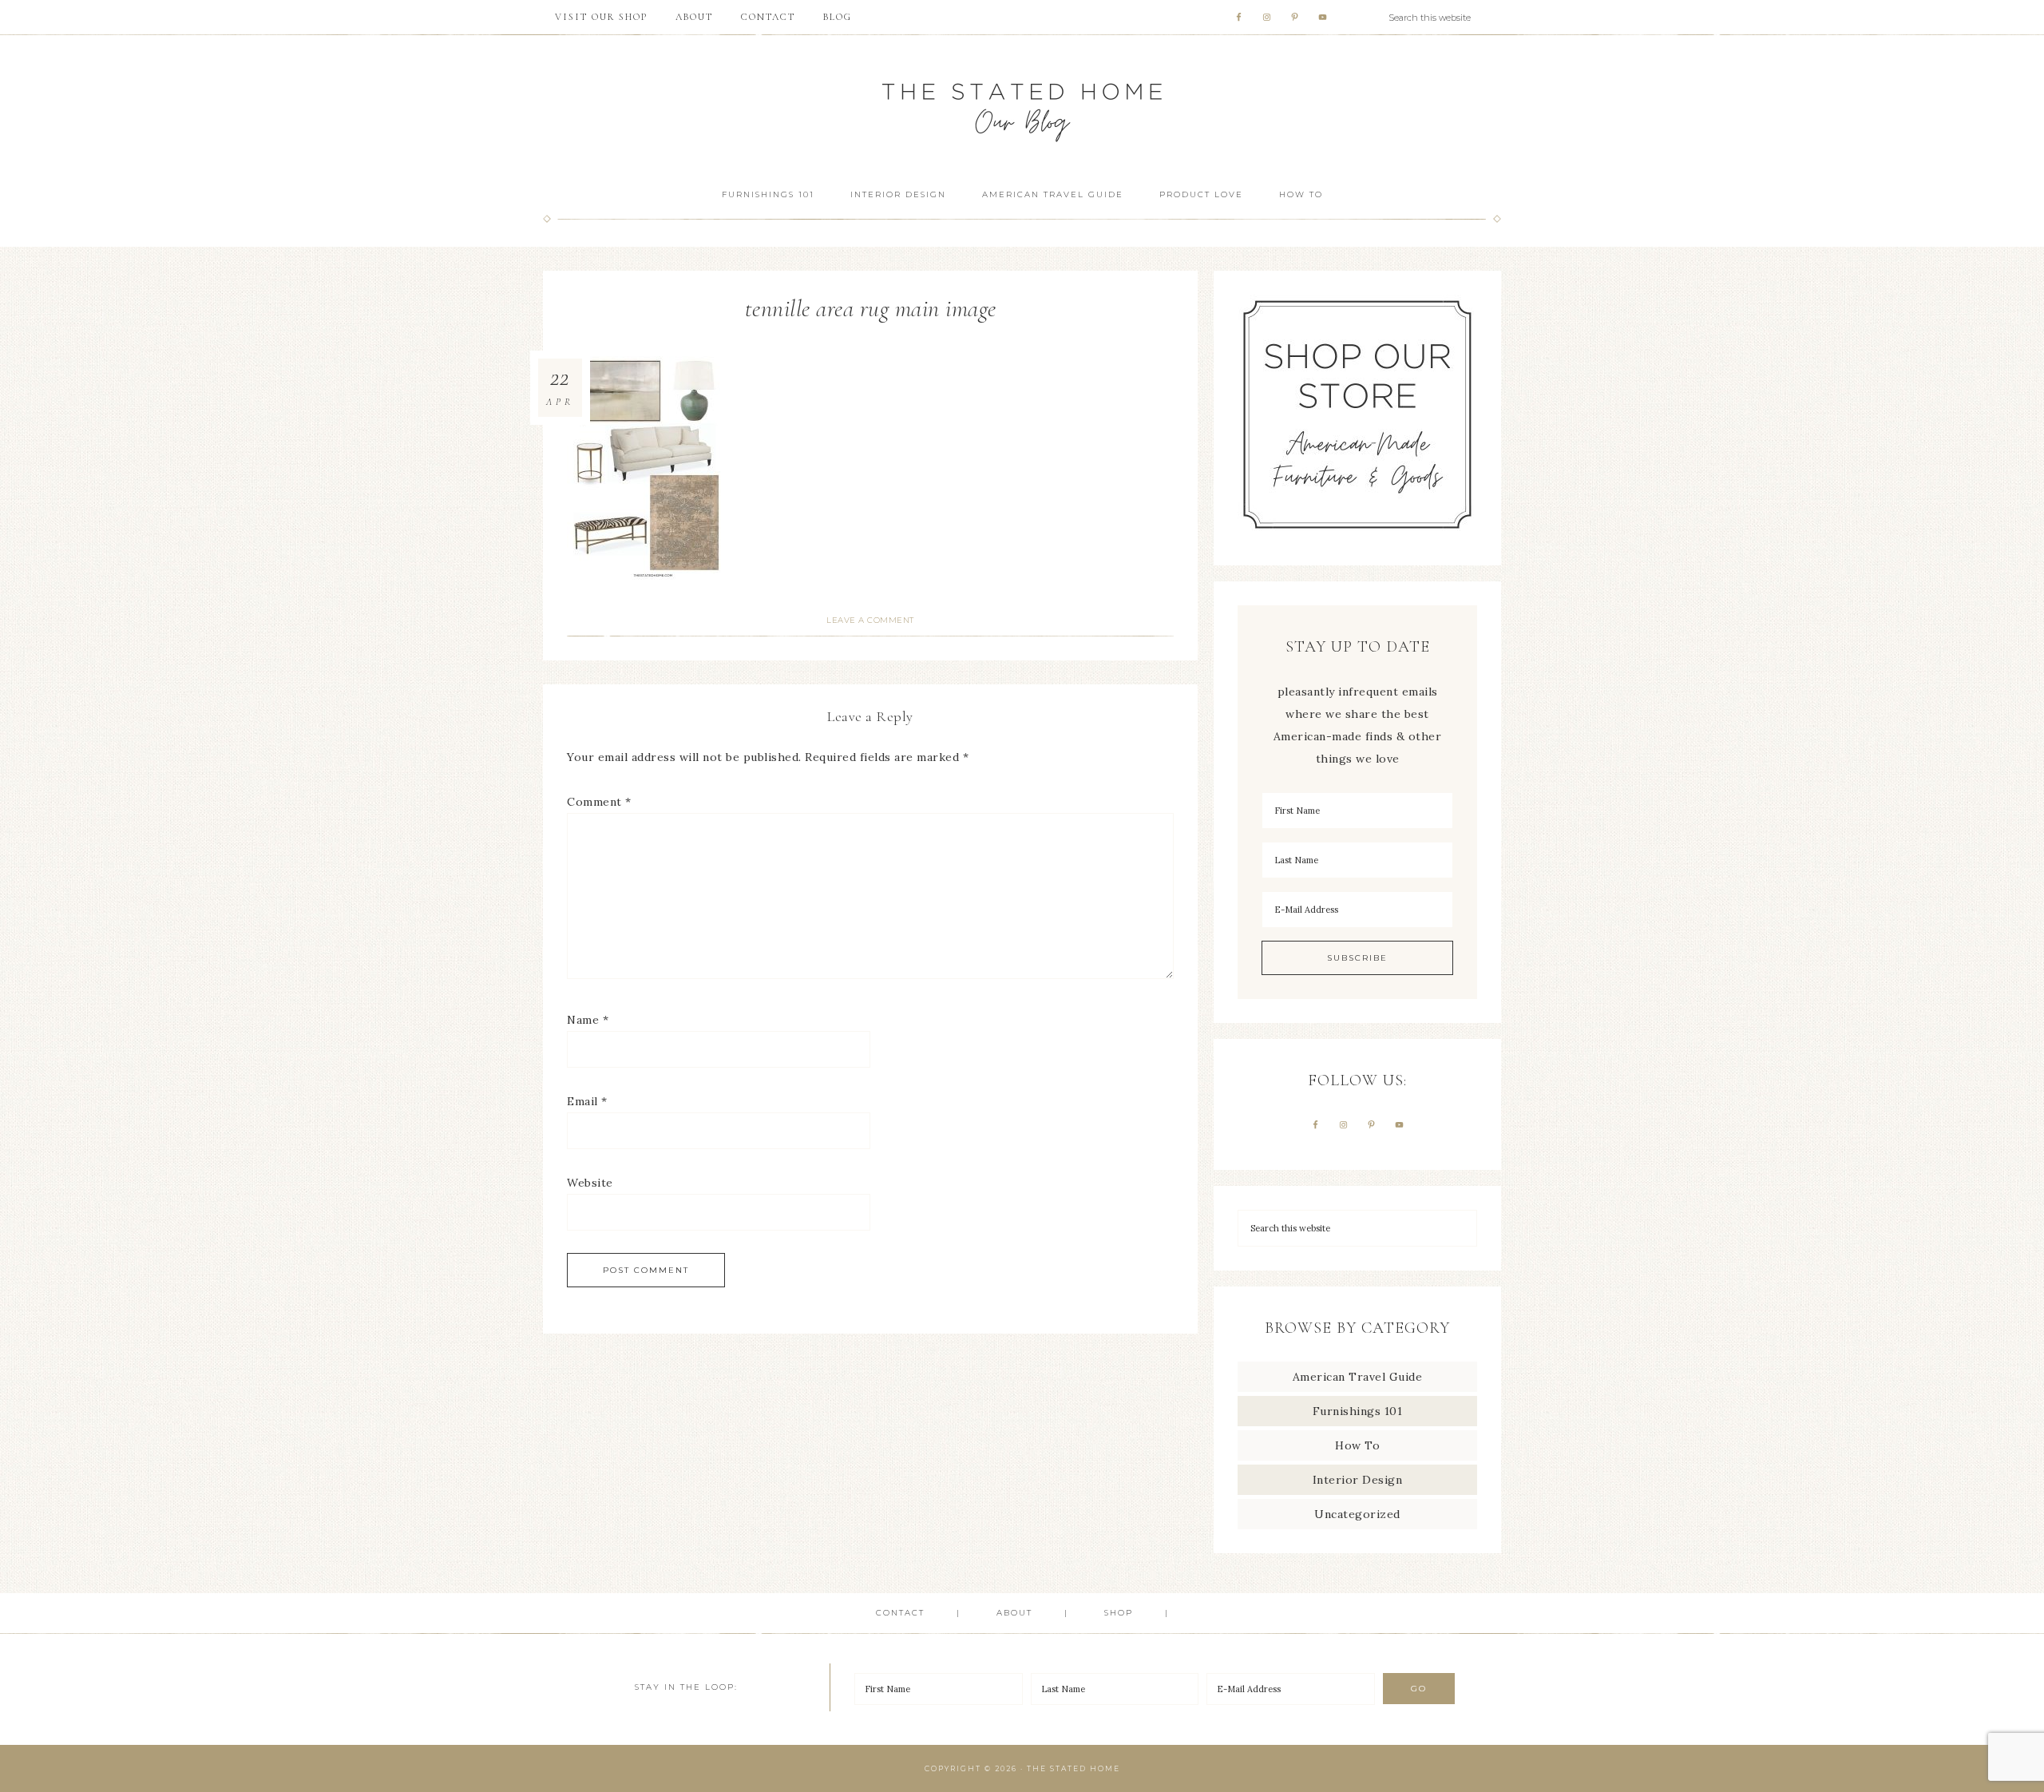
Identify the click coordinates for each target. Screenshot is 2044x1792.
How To (1357, 1445)
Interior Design (1358, 1480)
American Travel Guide (1358, 1377)
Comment (599, 802)
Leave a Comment (870, 620)
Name (588, 1020)
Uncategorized (1357, 1514)
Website (590, 1183)
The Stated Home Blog (1022, 105)
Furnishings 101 (1358, 1411)
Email (587, 1101)
